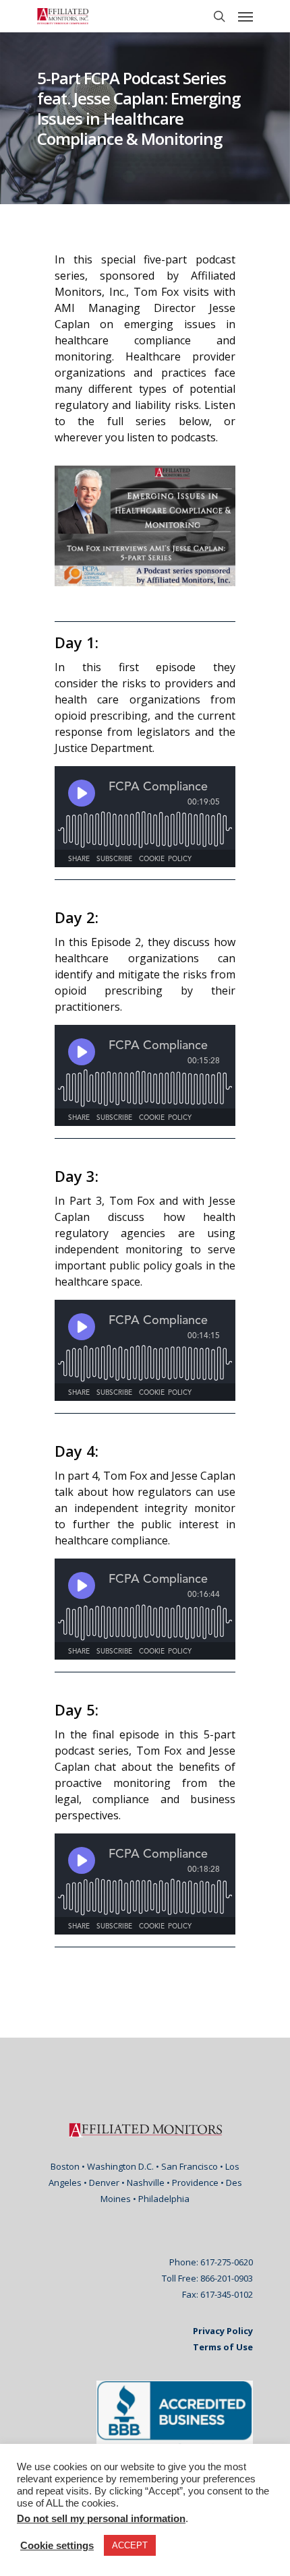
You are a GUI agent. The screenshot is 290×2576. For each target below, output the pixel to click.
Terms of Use (223, 2347)
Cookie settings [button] (57, 2546)
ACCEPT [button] (130, 2545)
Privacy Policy (223, 2331)
